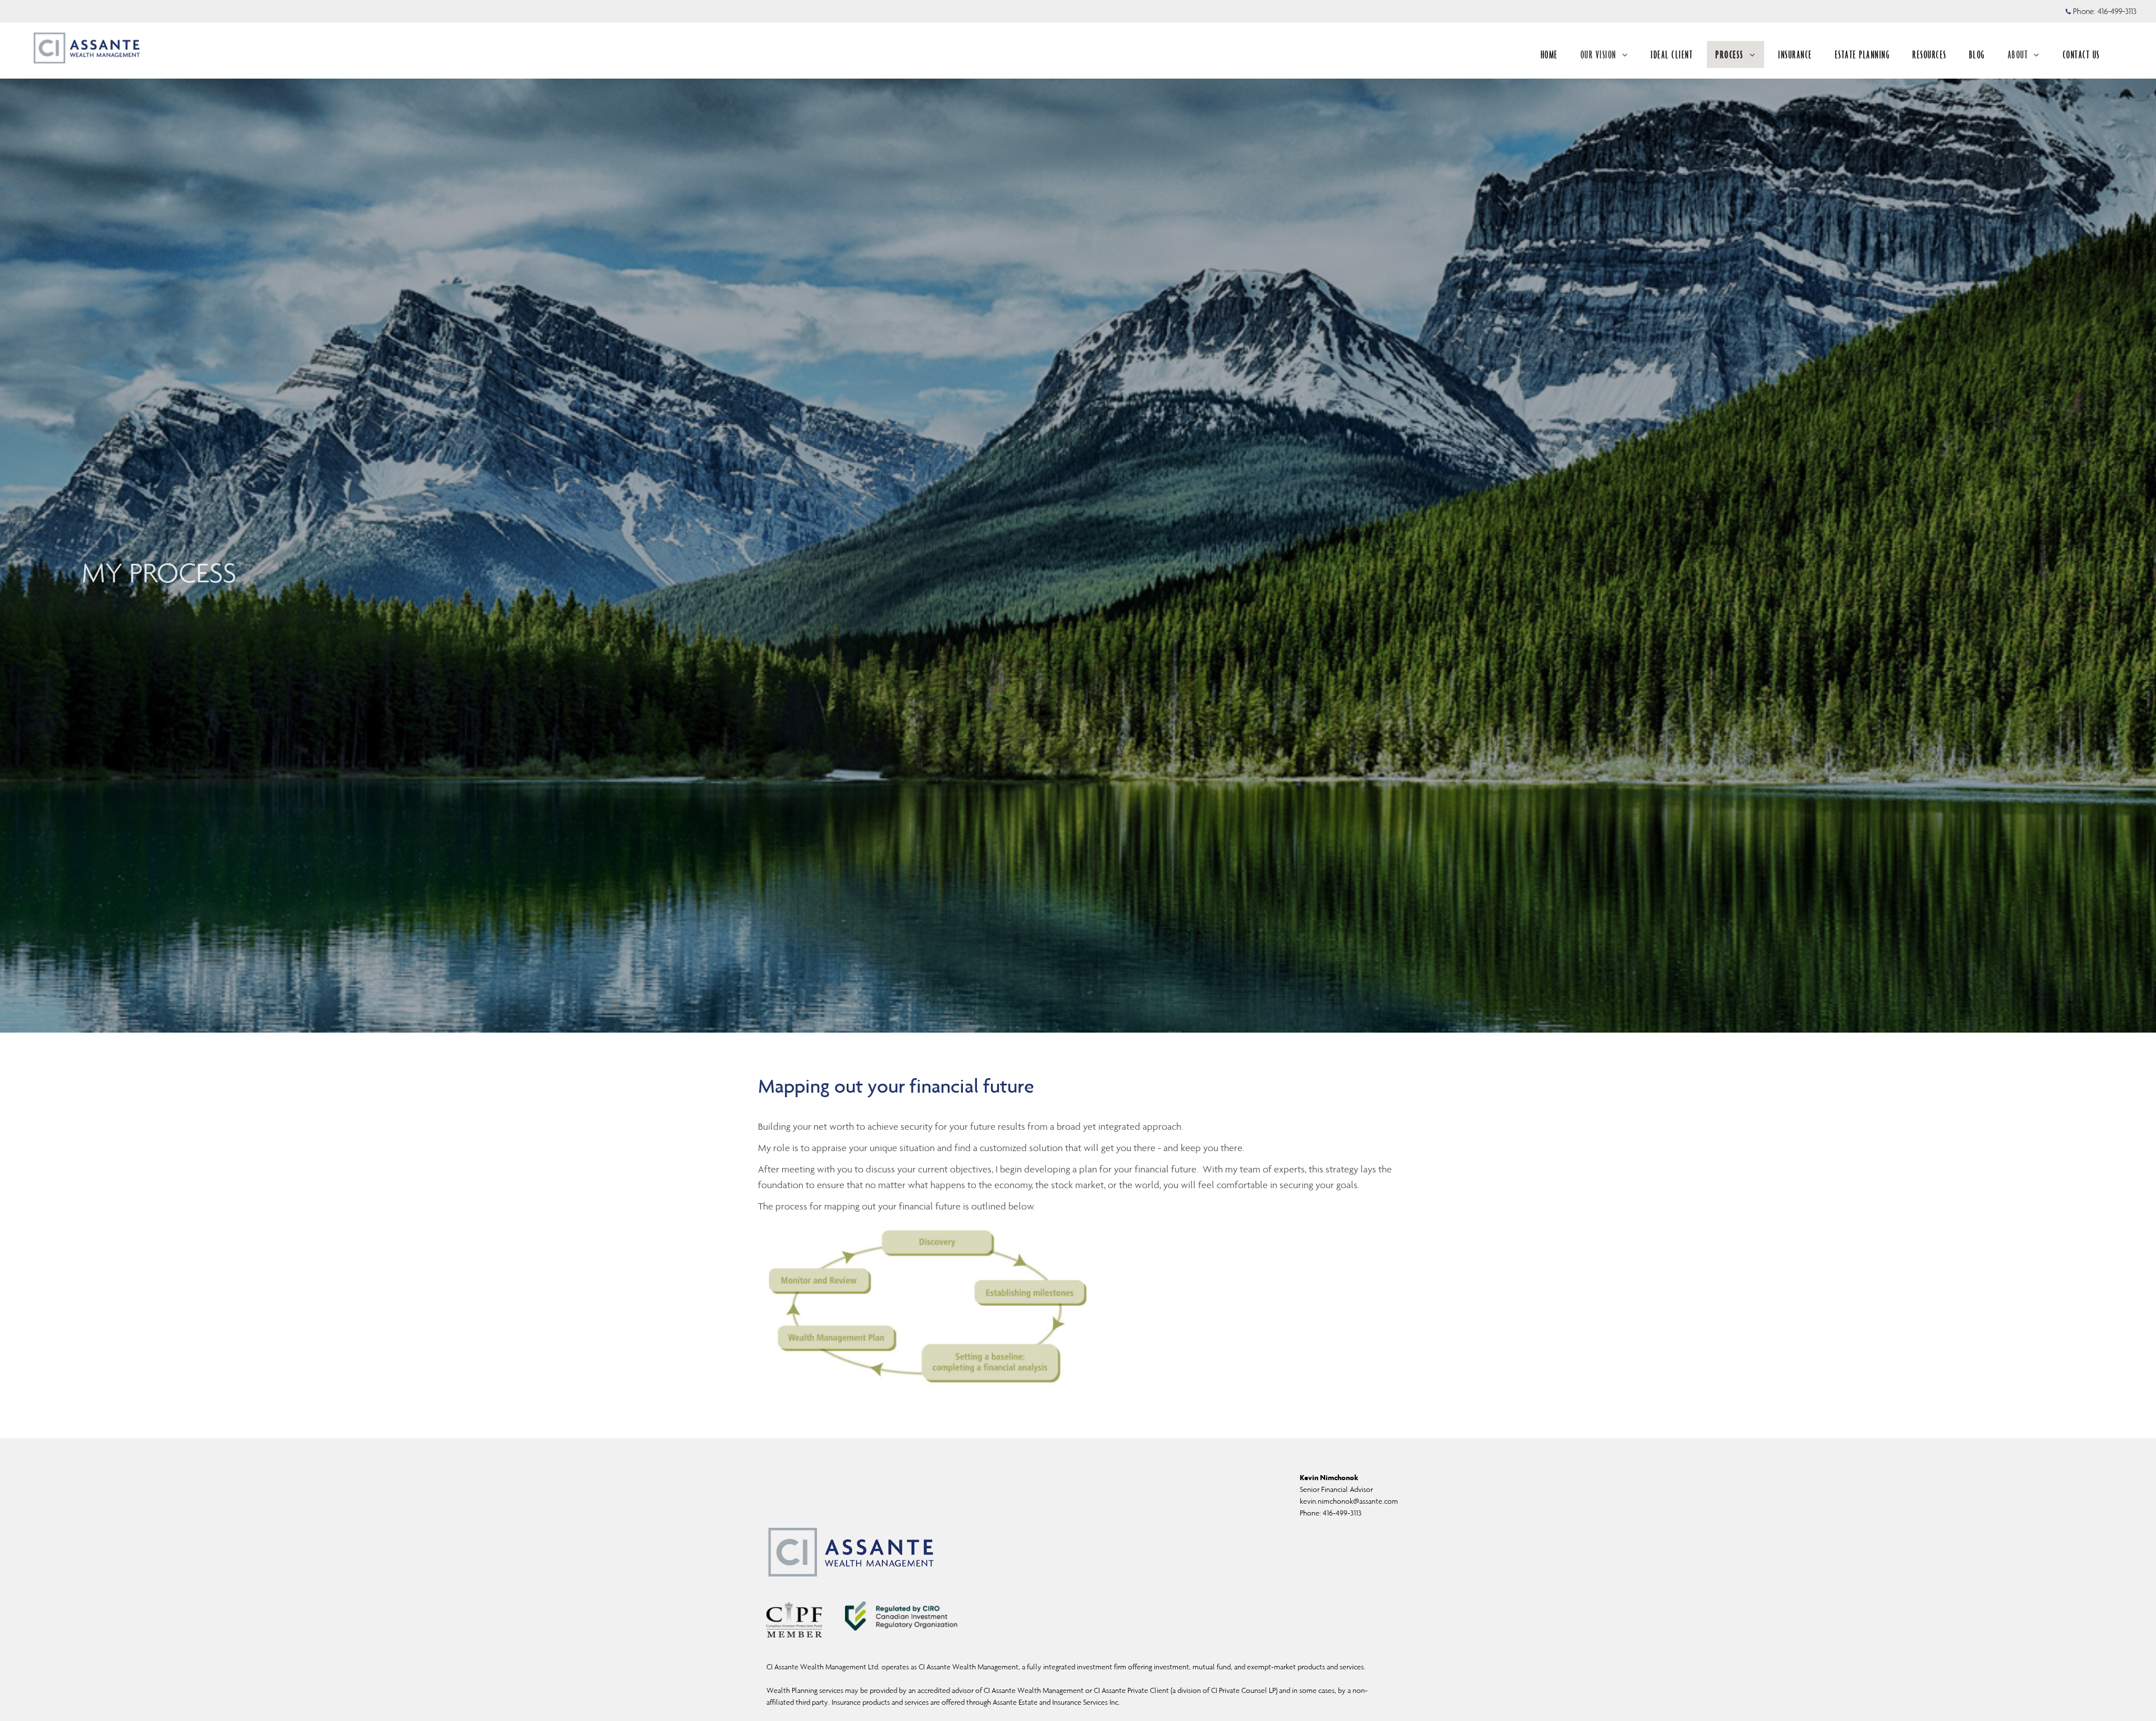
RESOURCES (1929, 54)
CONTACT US (2081, 54)
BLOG (1977, 54)
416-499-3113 (2117, 11)
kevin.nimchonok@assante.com (1349, 1501)
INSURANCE (1795, 54)
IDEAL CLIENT (1672, 54)
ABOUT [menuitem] (2018, 54)
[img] (1078, 516)
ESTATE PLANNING (1863, 54)
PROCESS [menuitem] (1730, 54)
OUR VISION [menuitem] (1598, 54)
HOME (1549, 54)
